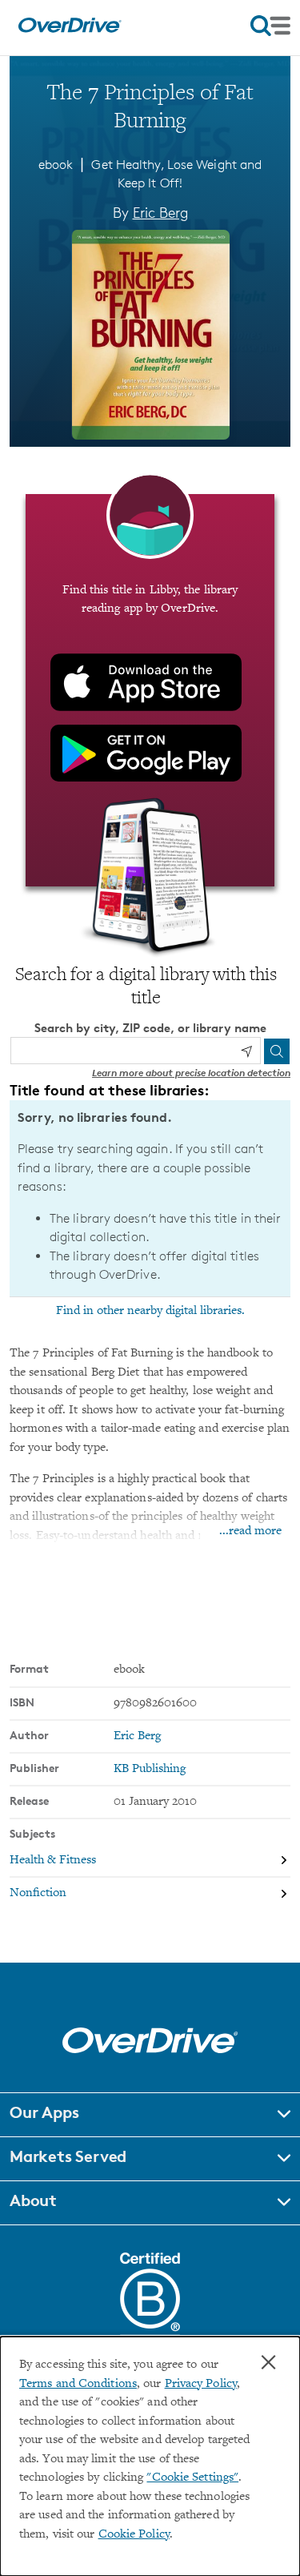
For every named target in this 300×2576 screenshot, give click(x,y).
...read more (250, 1531)
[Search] (277, 1051)
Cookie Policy (134, 2535)
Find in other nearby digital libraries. (150, 1311)
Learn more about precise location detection (191, 1073)
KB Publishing (150, 1769)
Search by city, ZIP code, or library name (150, 1028)
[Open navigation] (270, 26)
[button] (150, 2115)
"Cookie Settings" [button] (192, 2478)
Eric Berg (160, 212)
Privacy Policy (201, 2384)
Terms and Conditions (78, 2384)
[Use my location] (246, 1051)
